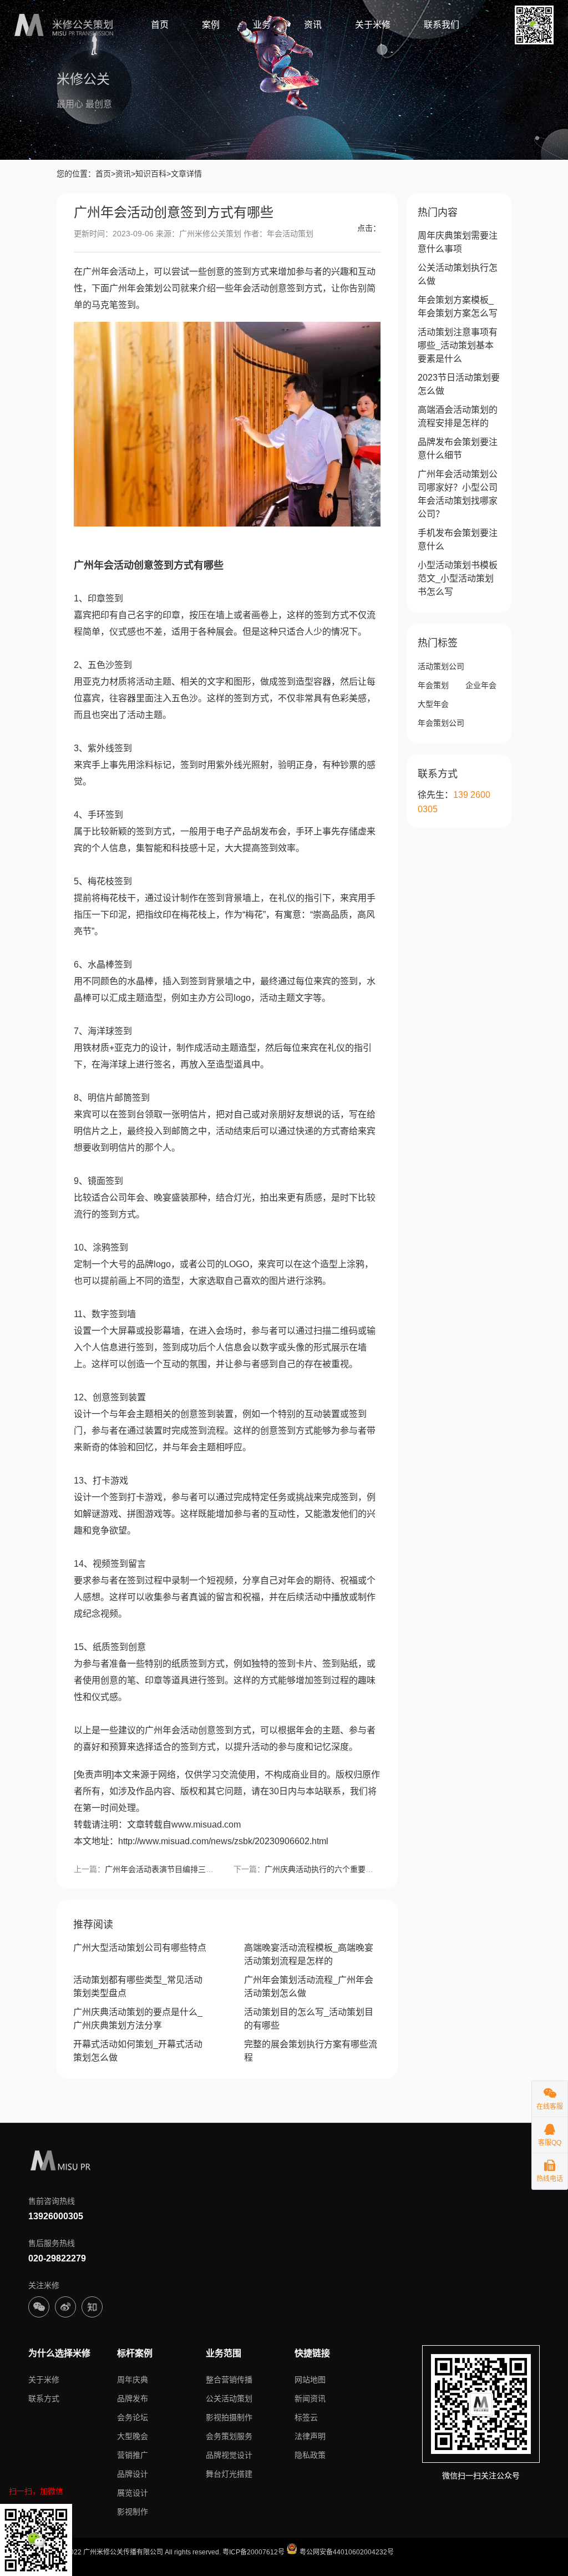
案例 (211, 25)
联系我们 (442, 25)
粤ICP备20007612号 (253, 2552)
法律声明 (310, 2436)
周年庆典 (133, 2380)
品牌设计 (133, 2474)
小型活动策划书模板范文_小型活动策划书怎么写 (458, 578)
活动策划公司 (441, 666)
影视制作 (133, 2512)
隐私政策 (310, 2455)
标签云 (306, 2417)
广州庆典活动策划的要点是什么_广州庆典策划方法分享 (138, 2019)
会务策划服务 (229, 2436)
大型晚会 (133, 2436)
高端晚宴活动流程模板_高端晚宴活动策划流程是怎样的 (309, 1954)
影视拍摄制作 (229, 2417)
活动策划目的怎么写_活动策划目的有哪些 (309, 2019)
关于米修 (373, 25)
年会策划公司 (441, 723)
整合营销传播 (229, 2380)
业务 (262, 25)
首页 (160, 25)
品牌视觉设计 (229, 2455)
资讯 (313, 25)
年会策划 (433, 685)
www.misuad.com (206, 1825)
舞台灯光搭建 (229, 2474)
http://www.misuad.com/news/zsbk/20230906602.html (223, 1841)
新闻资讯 (310, 2398)
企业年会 (481, 685)
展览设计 (133, 2493)
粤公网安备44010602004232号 (346, 2552)
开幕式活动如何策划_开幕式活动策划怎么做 (138, 2051)
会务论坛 (133, 2417)
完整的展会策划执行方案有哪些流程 (311, 2051)
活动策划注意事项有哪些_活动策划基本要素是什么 (458, 345)
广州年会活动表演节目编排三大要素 (167, 1869)
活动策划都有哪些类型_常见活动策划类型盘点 (138, 1987)
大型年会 (433, 704)
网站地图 (310, 2380)
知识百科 (151, 174)
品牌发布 (133, 2398)
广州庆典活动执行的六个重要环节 (323, 1869)
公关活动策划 (229, 2398)
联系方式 (44, 2398)
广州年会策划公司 (145, 288)
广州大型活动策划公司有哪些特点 (140, 1948)
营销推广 (133, 2455)
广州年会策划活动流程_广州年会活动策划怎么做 (309, 1987)
